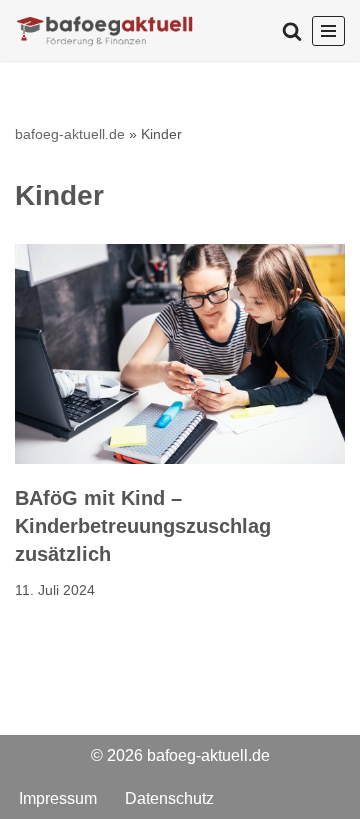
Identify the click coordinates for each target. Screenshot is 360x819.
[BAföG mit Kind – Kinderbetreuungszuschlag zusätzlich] (180, 354)
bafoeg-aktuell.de (70, 134)
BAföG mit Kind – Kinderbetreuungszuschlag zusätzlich (143, 526)
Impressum (58, 797)
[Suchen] (292, 31)
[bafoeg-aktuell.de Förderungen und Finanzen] (105, 30)
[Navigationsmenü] (328, 31)
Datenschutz (169, 797)
